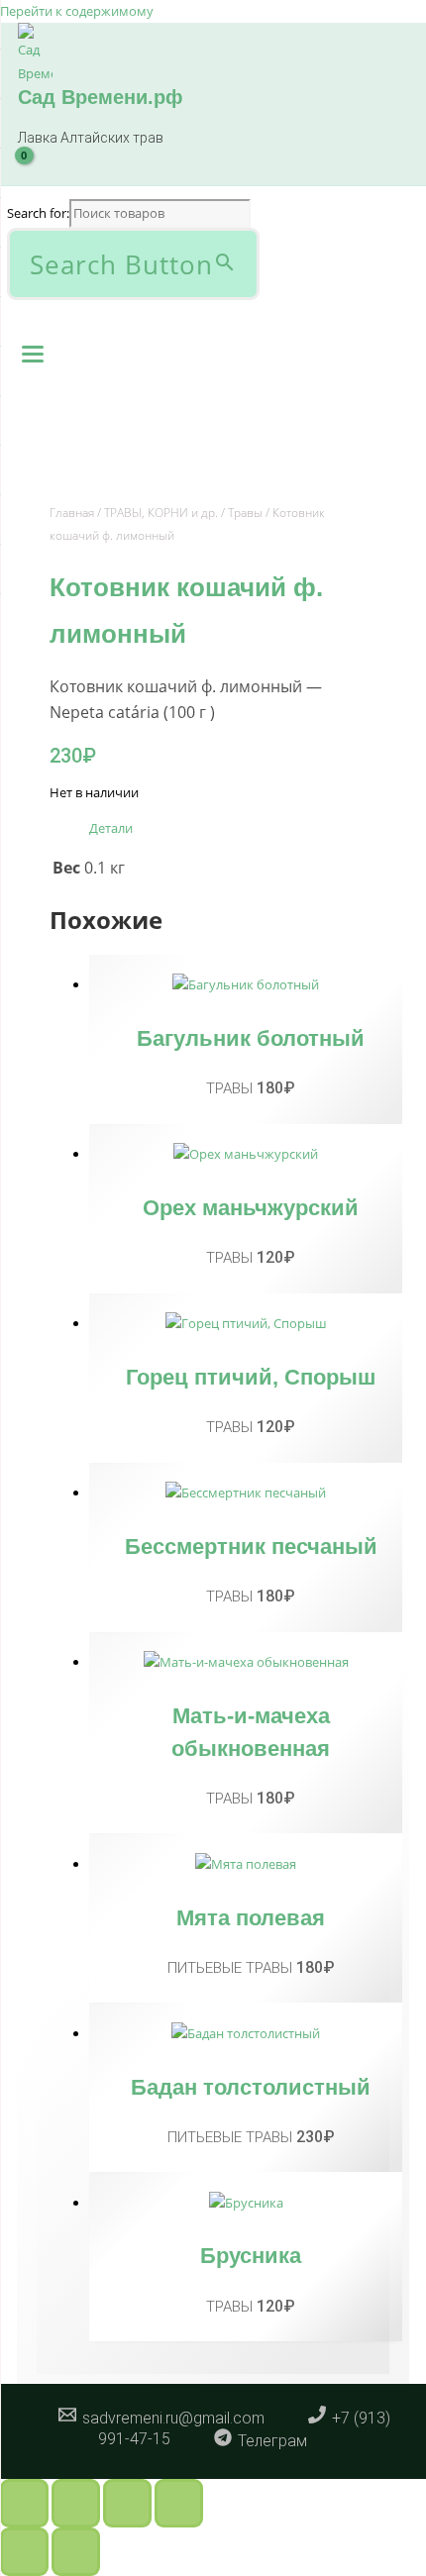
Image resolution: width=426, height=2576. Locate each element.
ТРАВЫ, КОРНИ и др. (161, 513)
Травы (245, 513)
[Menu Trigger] (33, 352)
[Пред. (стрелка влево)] (24, 2552)
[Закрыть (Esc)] (179, 2503)
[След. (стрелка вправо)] (76, 2552)
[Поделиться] (127, 2503)
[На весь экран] (76, 2503)
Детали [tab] (111, 828)
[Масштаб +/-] (24, 2503)
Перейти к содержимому (77, 11)
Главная (72, 513)
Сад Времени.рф (101, 97)
